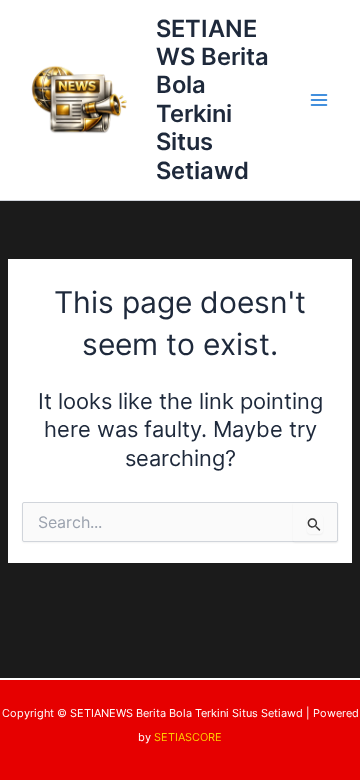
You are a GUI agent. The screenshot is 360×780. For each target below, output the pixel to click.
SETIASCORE (188, 737)
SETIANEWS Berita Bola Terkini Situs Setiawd (212, 99)
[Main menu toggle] (319, 100)
